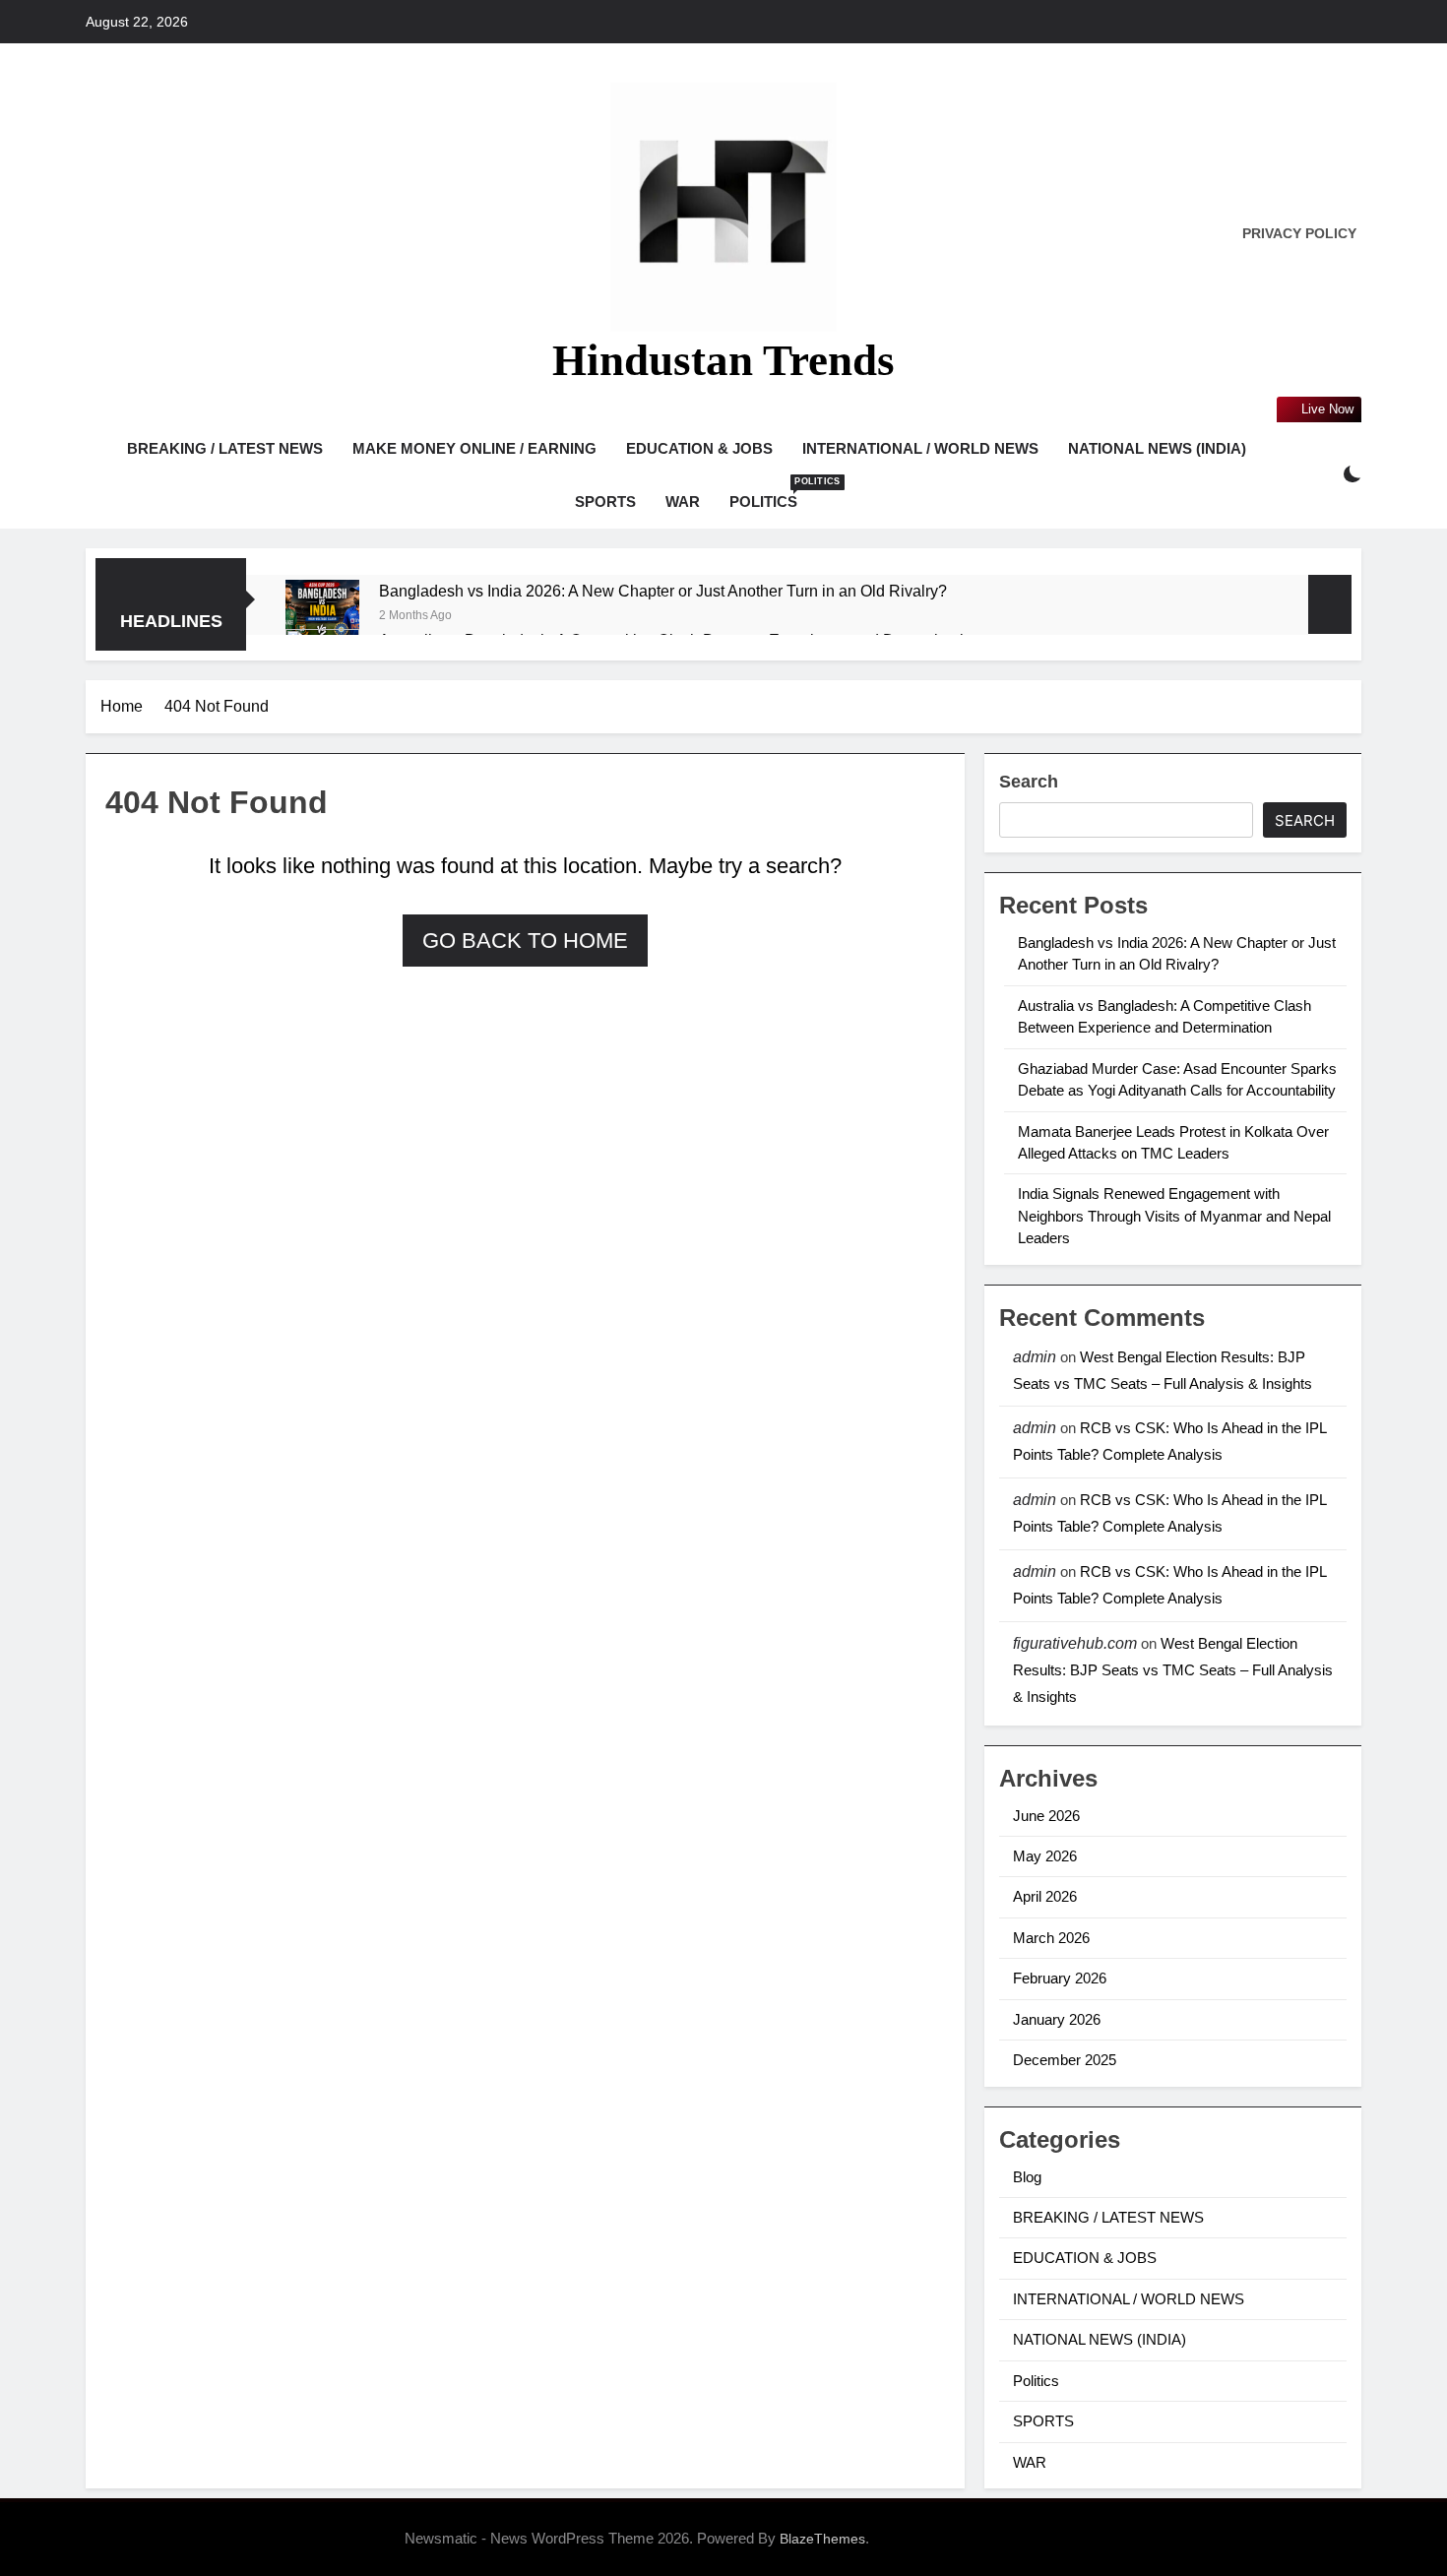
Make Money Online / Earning (474, 448)
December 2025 (1065, 2060)
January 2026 (1057, 2019)
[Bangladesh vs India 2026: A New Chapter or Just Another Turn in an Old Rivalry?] (322, 617)
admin (1035, 1357)
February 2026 (1060, 1978)
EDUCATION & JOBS (699, 448)
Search (1029, 782)
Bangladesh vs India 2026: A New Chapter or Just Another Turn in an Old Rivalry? (663, 591)
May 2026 (1045, 1856)
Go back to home (525, 941)
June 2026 (1046, 1816)
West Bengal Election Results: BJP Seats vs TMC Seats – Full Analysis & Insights (1173, 1670)
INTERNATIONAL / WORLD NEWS (920, 448)
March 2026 (1051, 1938)
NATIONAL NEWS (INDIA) (1157, 448)
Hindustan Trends (723, 360)
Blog (1027, 2177)
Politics (771, 493)
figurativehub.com (1075, 1643)
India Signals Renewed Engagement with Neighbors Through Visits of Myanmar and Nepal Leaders (1174, 1216)
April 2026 (1045, 1896)
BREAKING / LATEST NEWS (225, 448)
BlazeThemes (822, 2539)
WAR (683, 502)
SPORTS (605, 502)
